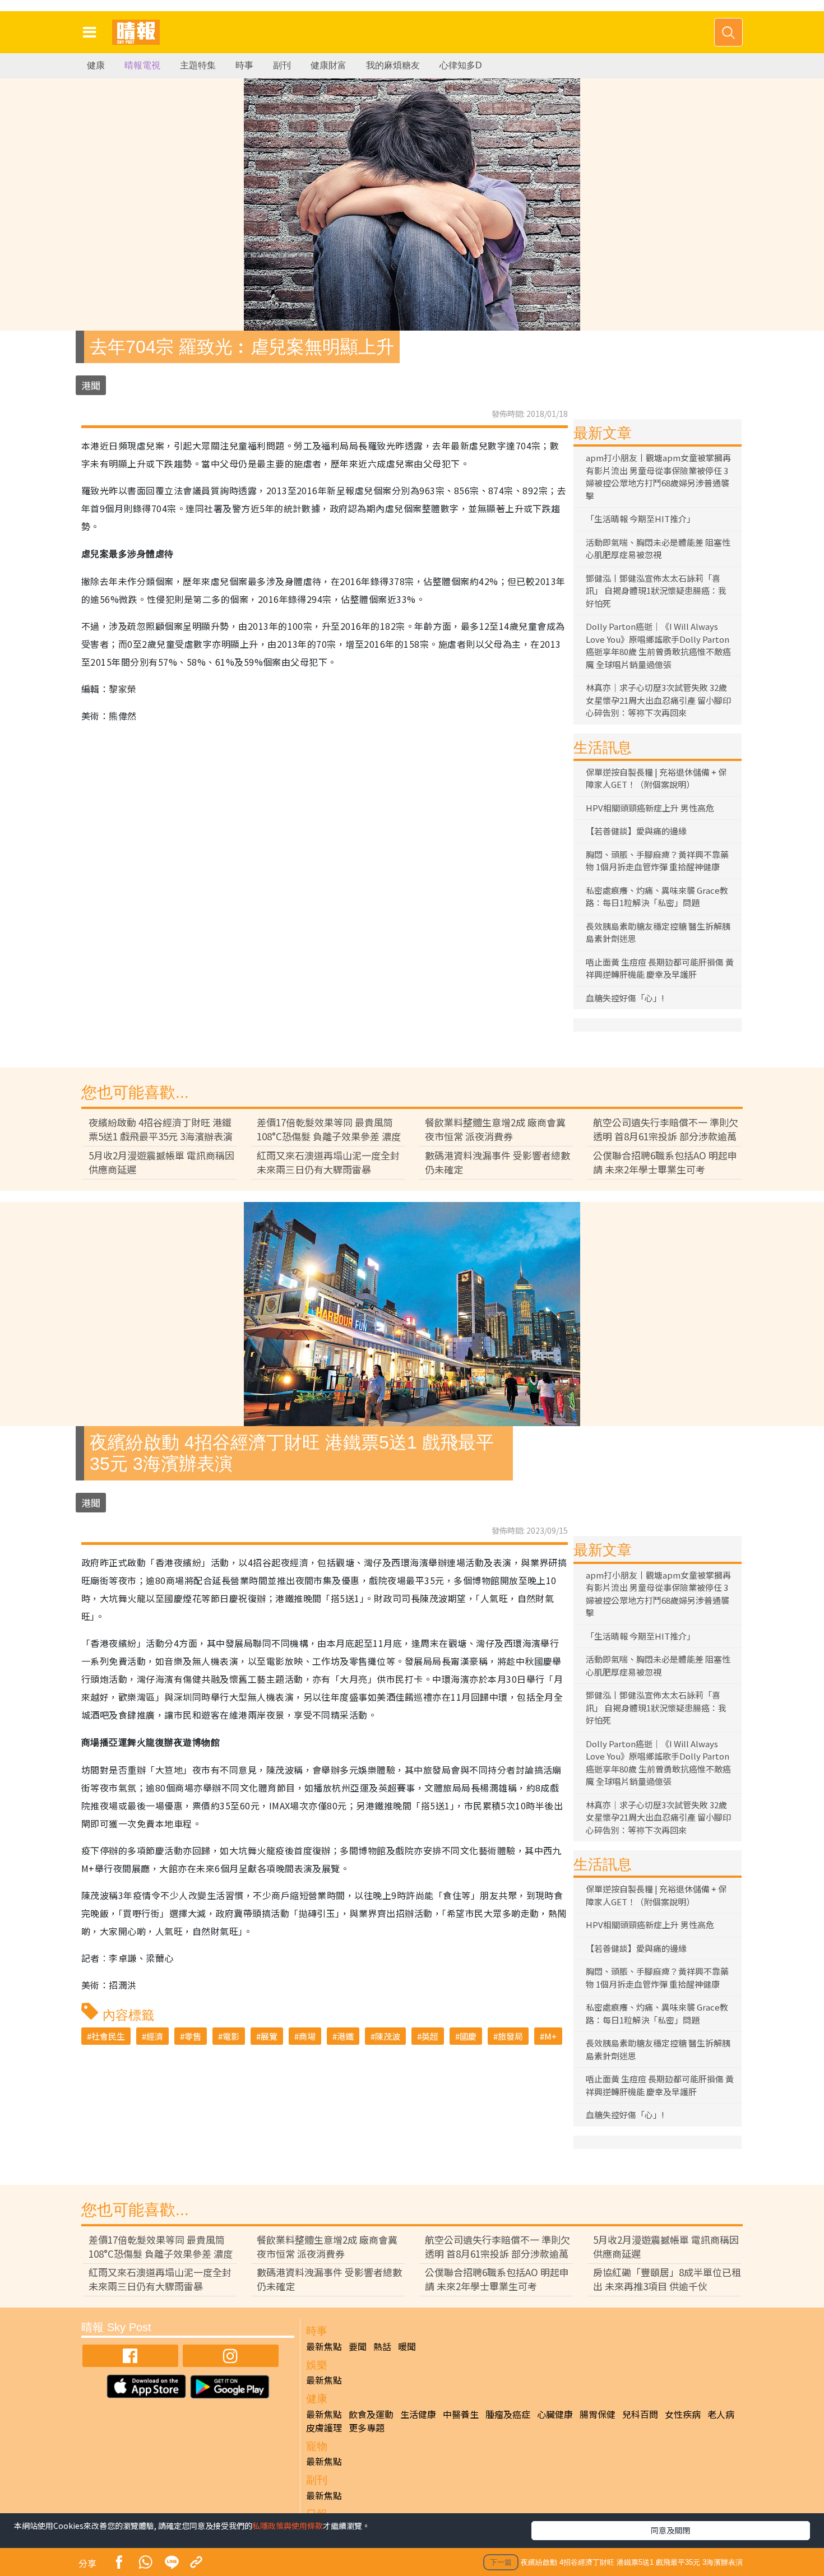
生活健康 (418, 2414)
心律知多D (461, 65)
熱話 (382, 2346)
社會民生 (108, 2036)
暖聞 (407, 2346)
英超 (430, 2036)
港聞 (91, 385)
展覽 (269, 2036)
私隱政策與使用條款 (288, 2526)
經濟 (155, 2036)
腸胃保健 (598, 2414)
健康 (96, 65)
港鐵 (345, 2036)
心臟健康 (555, 2414)
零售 (193, 2036)
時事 (244, 65)
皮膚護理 (324, 2428)
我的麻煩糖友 (393, 65)
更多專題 (367, 2428)
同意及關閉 (670, 2530)
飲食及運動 (371, 2414)
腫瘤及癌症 (508, 2414)
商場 (307, 2036)
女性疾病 (683, 2414)
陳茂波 (388, 2036)
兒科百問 (640, 2414)
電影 (231, 2036)
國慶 (468, 2036)
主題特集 (198, 65)
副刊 (282, 65)
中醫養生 (461, 2414)
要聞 (358, 2346)
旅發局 (510, 2036)
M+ (550, 2036)
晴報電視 (142, 65)
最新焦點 (324, 2346)
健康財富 (328, 65)
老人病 (721, 2414)
